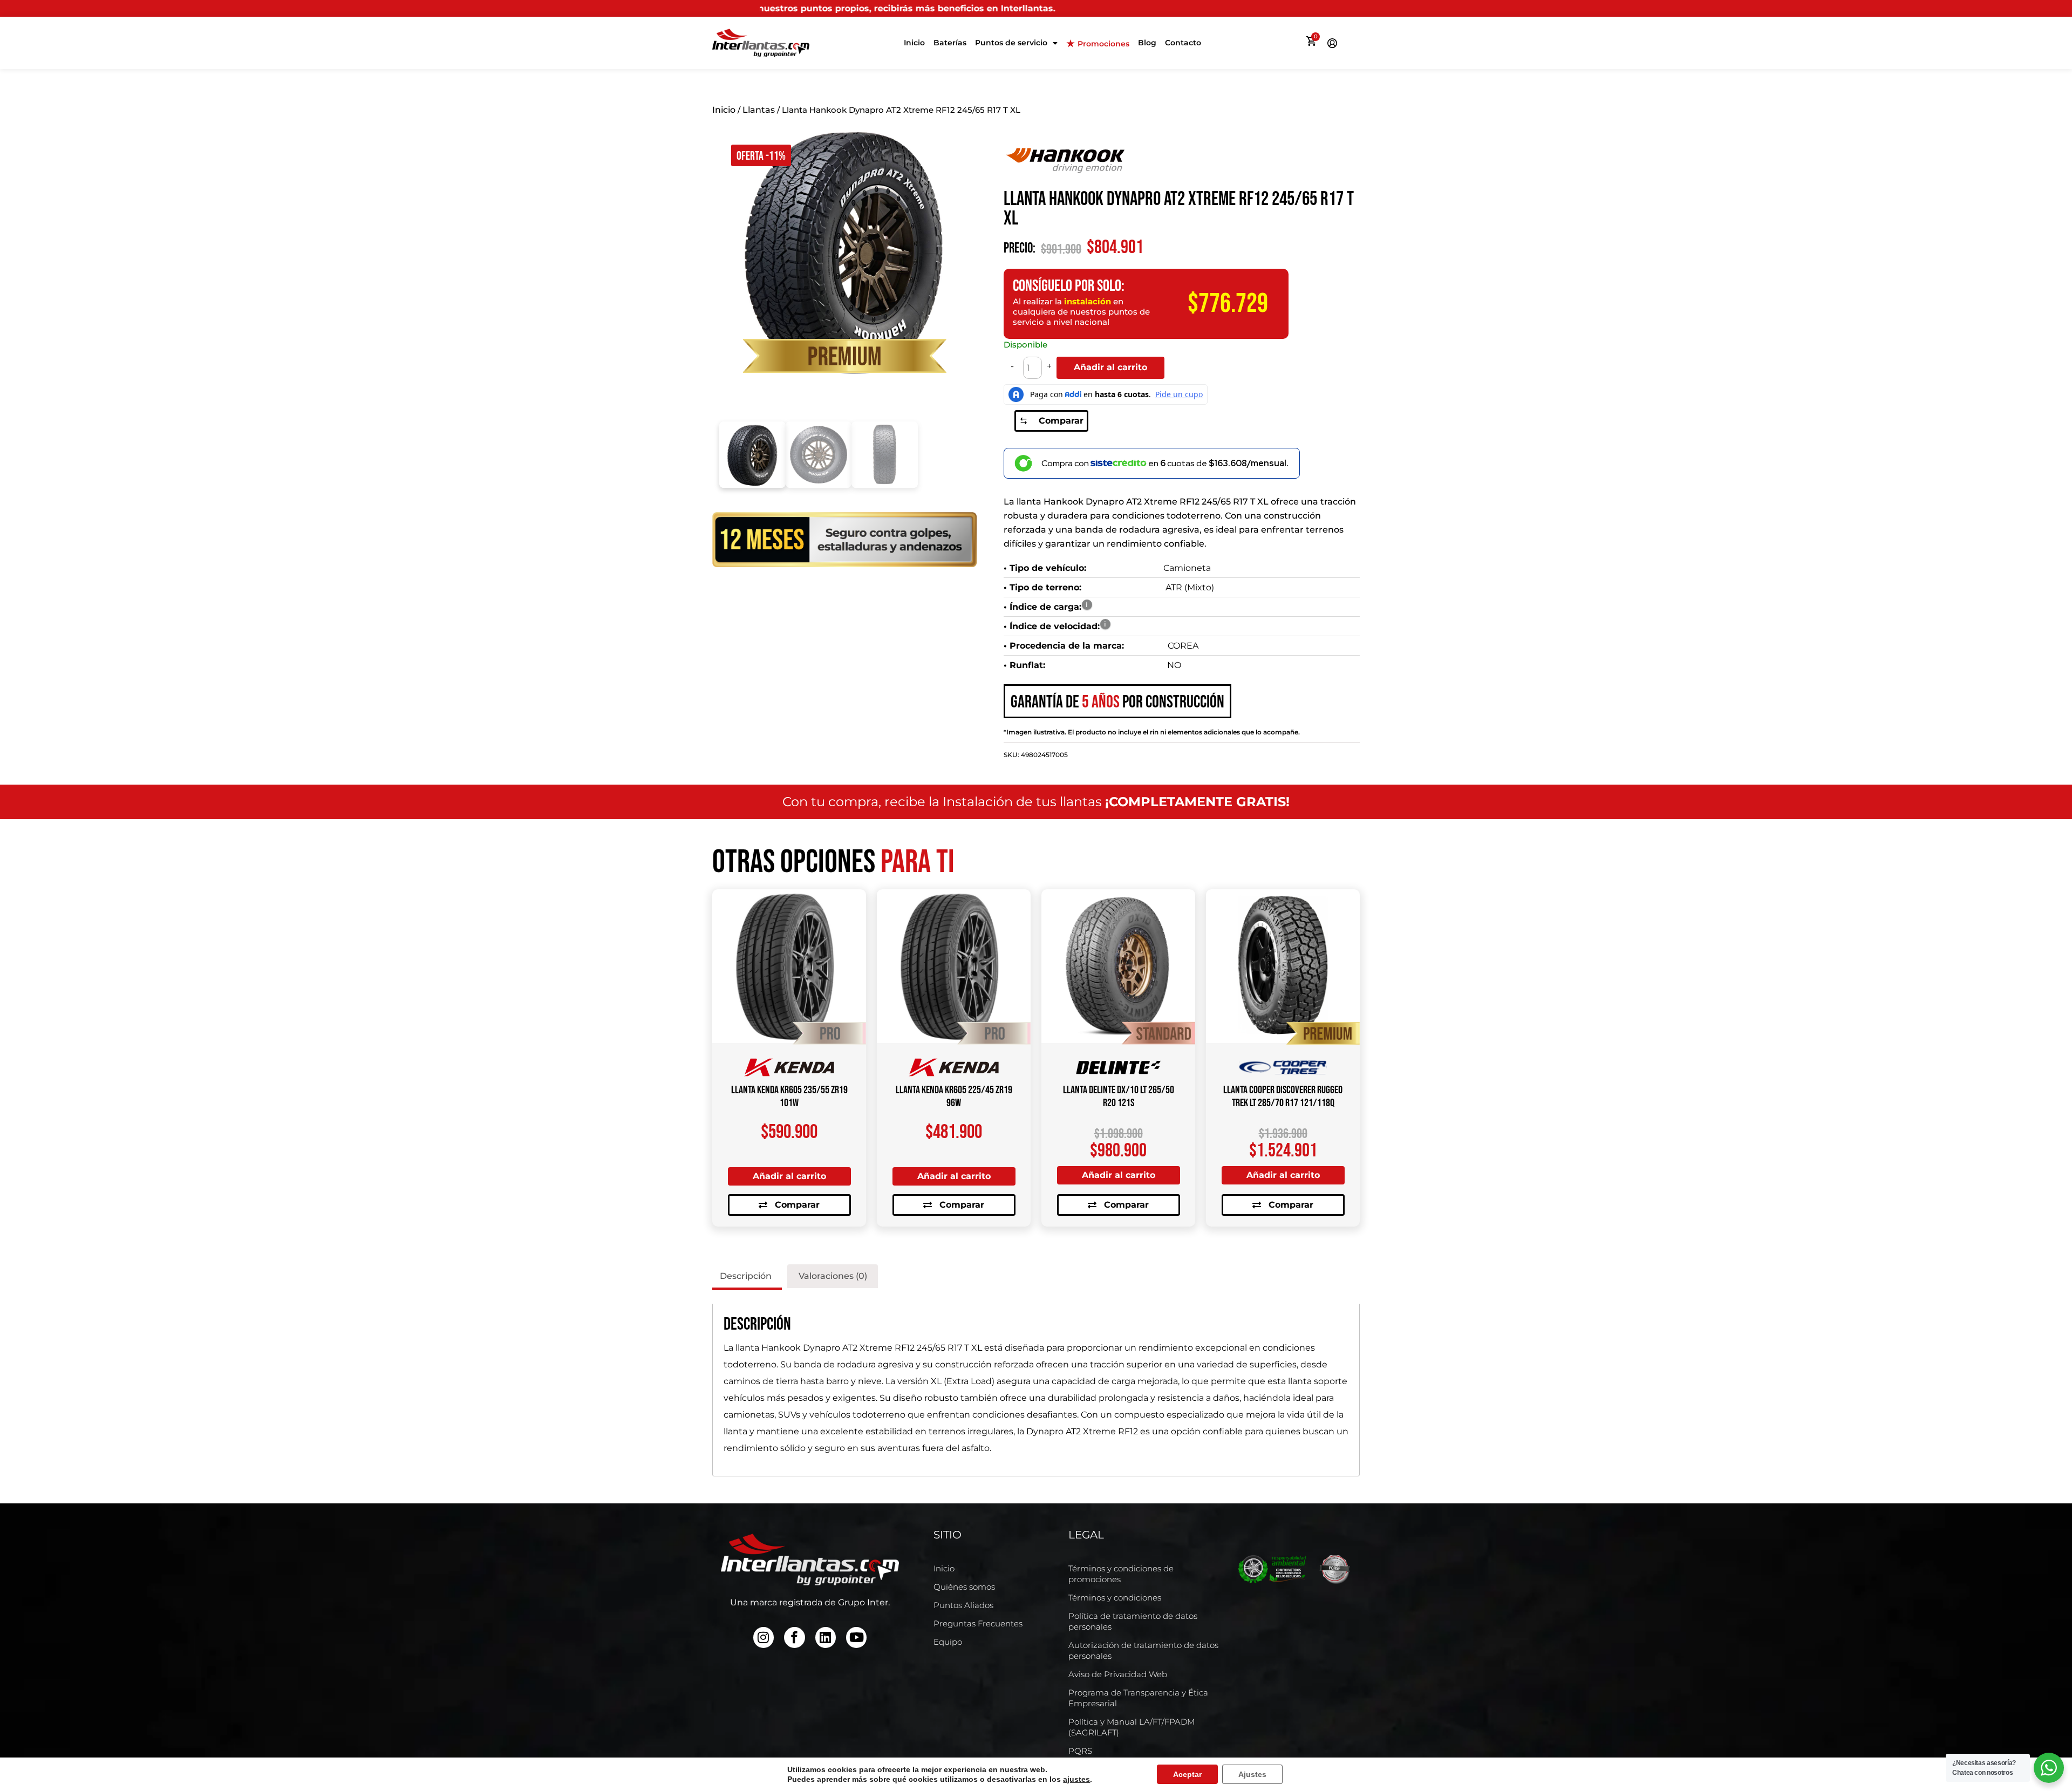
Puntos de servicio (1011, 43)
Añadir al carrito (1110, 367)
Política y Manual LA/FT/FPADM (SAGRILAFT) (1132, 1727)
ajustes (1076, 1779)
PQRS (1080, 1751)
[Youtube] (856, 1637)
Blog (1147, 43)
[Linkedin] (826, 1637)
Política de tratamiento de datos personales (1133, 1621)
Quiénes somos (964, 1587)
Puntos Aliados (963, 1605)
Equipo (948, 1642)
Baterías (950, 43)
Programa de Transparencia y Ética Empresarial (1138, 1698)
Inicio (914, 43)
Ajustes (1252, 1774)
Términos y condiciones (1115, 1598)
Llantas (759, 110)
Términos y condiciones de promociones (1121, 1574)
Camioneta (1187, 568)
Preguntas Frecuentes (978, 1623)
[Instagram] (764, 1637)
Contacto (1183, 43)
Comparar (1061, 421)
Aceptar (1187, 1774)
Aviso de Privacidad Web (1118, 1674)
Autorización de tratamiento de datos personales (1143, 1650)
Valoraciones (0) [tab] (833, 1276)
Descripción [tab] (746, 1276)
